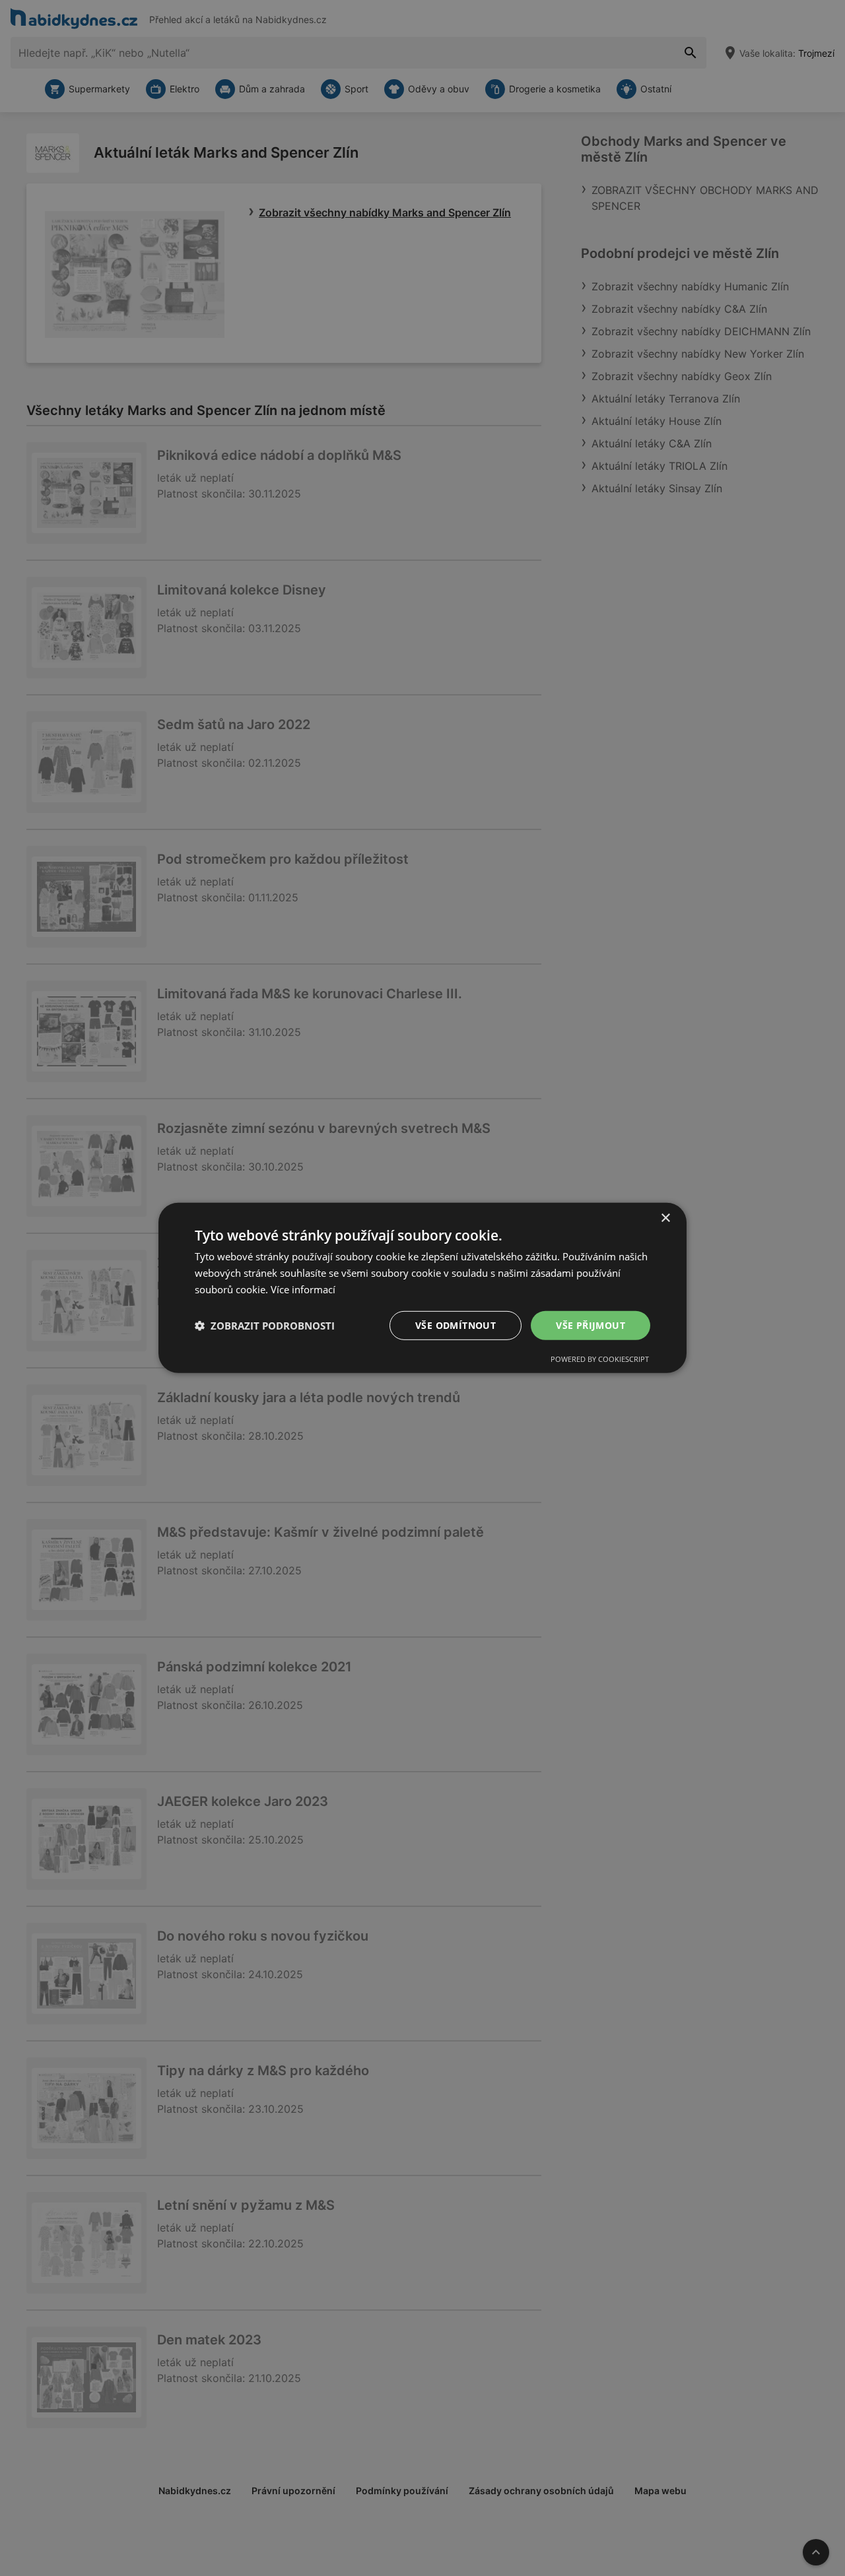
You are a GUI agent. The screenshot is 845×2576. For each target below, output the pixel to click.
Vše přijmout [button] (591, 1325)
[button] (265, 1326)
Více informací (303, 1289)
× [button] (665, 1218)
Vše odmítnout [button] (456, 1325)
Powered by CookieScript (600, 1359)
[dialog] (422, 1288)
